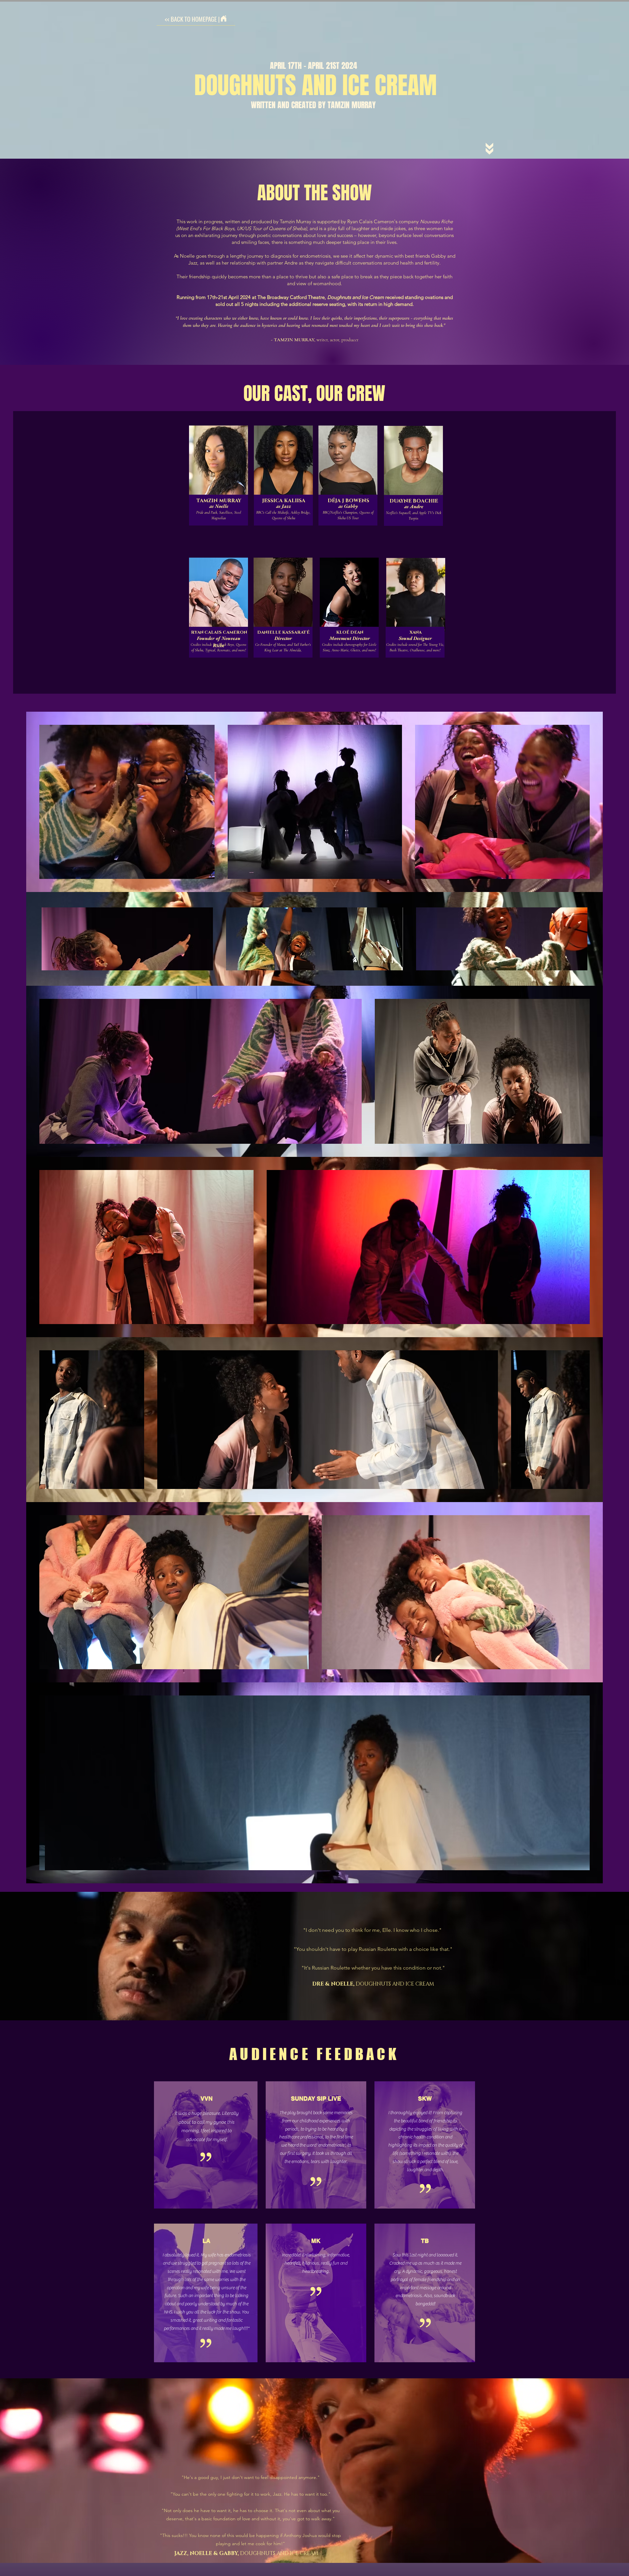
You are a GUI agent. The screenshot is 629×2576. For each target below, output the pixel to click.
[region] (219, 500)
